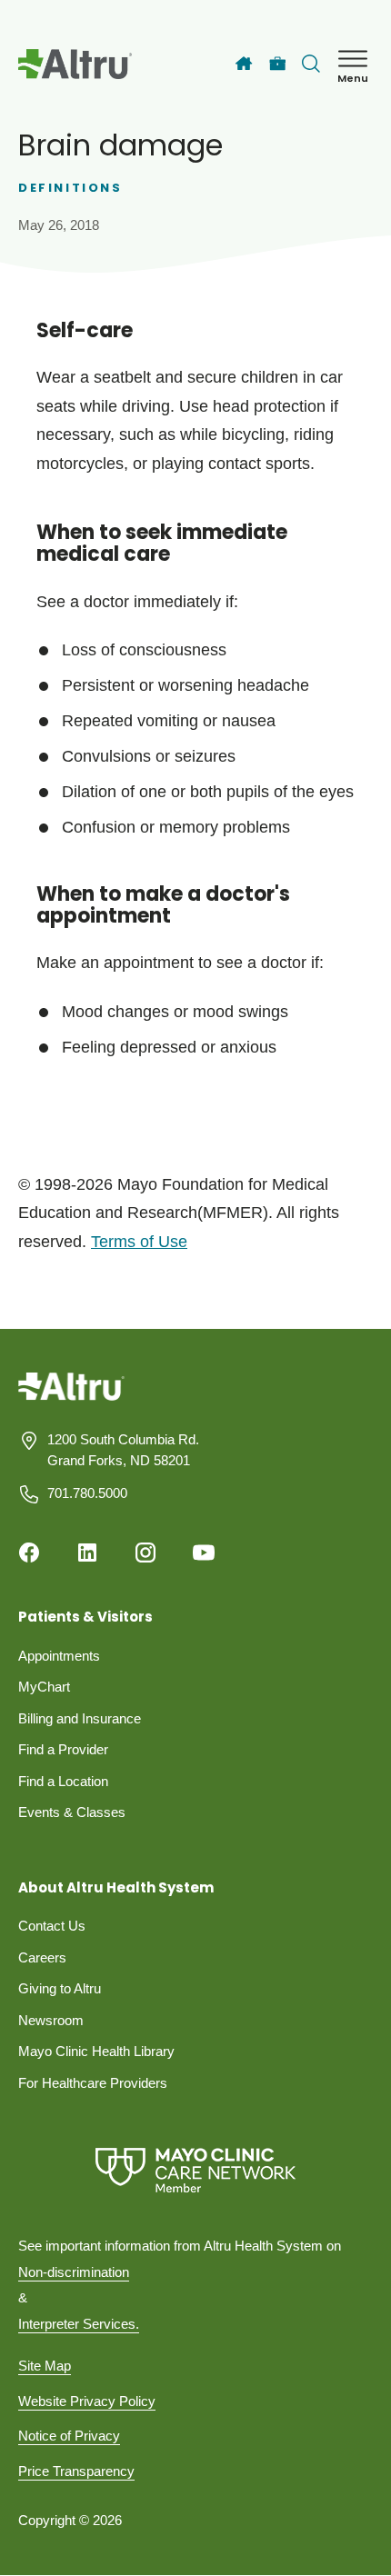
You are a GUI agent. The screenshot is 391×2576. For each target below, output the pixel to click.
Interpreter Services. (79, 2324)
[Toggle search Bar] (311, 64)
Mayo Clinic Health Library (96, 2051)
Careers (42, 1957)
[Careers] (278, 64)
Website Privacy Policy (87, 2401)
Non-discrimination (74, 2272)
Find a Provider (63, 1749)
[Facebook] (29, 1553)
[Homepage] (71, 1400)
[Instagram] (145, 1553)
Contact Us (52, 1926)
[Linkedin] (87, 1553)
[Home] (244, 64)
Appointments (59, 1656)
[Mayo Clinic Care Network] (195, 2170)
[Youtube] (204, 1553)
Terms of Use (139, 1242)
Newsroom (51, 2020)
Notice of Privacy (69, 2436)
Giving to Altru (60, 1988)
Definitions (70, 188)
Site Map (45, 2366)
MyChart (44, 1687)
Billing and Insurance (80, 1718)
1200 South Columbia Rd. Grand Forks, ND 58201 (123, 1450)
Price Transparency (76, 2471)
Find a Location (63, 1781)
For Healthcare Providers (93, 2083)
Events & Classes (72, 1812)
